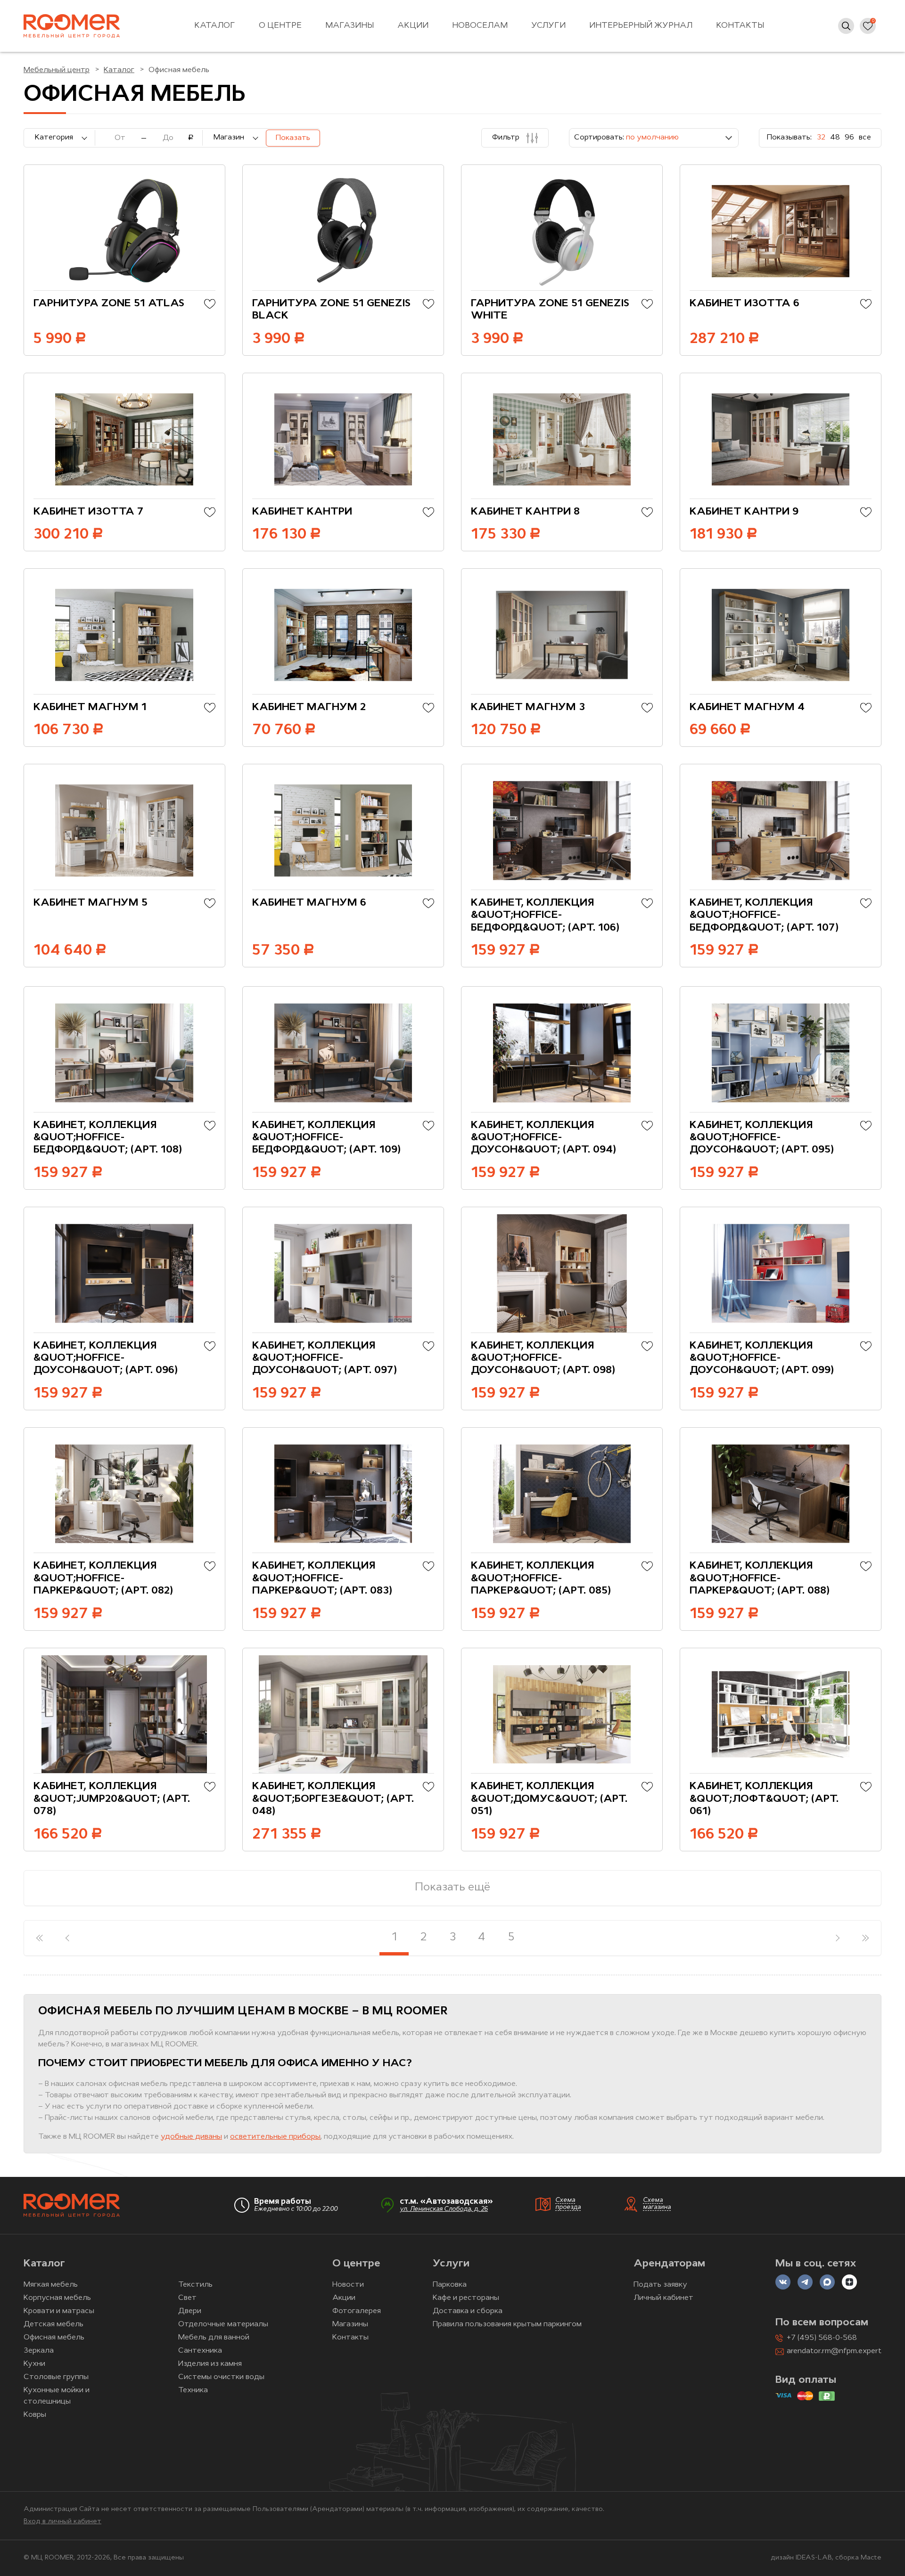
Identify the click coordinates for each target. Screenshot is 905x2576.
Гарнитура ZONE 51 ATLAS (109, 304)
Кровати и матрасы (59, 2311)
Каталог (215, 26)
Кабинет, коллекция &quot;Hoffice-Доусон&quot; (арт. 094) (543, 1138)
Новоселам (480, 26)
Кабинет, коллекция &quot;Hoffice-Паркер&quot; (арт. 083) (322, 1578)
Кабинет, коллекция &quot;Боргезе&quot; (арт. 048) (333, 1799)
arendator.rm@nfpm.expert (834, 2351)
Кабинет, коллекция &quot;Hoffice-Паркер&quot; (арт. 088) (760, 1578)
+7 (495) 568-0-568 (822, 2338)
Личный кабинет (663, 2298)
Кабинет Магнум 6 (309, 903)
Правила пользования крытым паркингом (507, 2324)
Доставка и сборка (468, 2311)
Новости (348, 2285)
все (865, 138)
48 (835, 138)
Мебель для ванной (214, 2338)
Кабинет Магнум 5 (90, 903)
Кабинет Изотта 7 (89, 512)
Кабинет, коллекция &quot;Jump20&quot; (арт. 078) (112, 1799)
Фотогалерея (357, 2311)
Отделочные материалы (223, 2324)
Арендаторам (669, 2264)
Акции (413, 26)
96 (849, 138)
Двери (190, 2311)
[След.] (837, 1938)
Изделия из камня (210, 2364)
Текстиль (195, 2285)
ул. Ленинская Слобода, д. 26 (444, 2209)
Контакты (740, 26)
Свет (187, 2298)
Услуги (548, 26)
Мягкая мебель (51, 2285)
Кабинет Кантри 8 (525, 512)
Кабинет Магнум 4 (747, 707)
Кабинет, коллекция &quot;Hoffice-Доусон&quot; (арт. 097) (325, 1358)
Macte (871, 2558)
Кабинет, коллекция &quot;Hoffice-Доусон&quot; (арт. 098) (543, 1358)
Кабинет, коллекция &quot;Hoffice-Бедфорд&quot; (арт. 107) (764, 916)
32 (821, 138)
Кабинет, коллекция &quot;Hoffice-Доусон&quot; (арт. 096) (106, 1358)
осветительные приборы (275, 2137)
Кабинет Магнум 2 (309, 707)
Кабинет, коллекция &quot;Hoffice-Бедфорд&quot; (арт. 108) (108, 1138)
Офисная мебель (54, 2338)
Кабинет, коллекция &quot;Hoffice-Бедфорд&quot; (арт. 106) (545, 916)
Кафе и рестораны (466, 2298)
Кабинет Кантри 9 (744, 512)
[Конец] (866, 1938)
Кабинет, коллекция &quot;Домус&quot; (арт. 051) (549, 1799)
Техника (193, 2390)
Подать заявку (660, 2285)
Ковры (35, 2415)
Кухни (34, 2364)
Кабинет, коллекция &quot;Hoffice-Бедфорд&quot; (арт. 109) (326, 1138)
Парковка (450, 2285)
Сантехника (200, 2351)
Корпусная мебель (57, 2298)
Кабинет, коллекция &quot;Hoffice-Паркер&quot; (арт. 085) (541, 1578)
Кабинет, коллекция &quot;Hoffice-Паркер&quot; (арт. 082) (103, 1578)
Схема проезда (568, 2204)
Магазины (350, 26)
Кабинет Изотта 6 (745, 304)
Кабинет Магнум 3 (528, 707)
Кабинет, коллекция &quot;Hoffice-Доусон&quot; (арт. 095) (762, 1138)
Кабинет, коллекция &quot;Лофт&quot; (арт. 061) (764, 1799)
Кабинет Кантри (302, 512)
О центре (280, 26)
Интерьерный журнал (641, 26)
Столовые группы (56, 2377)
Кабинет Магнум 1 (90, 707)
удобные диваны (191, 2137)
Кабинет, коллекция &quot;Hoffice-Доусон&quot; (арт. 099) (762, 1358)
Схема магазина (657, 2204)
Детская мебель (53, 2324)
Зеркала (39, 2351)
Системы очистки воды (221, 2377)
